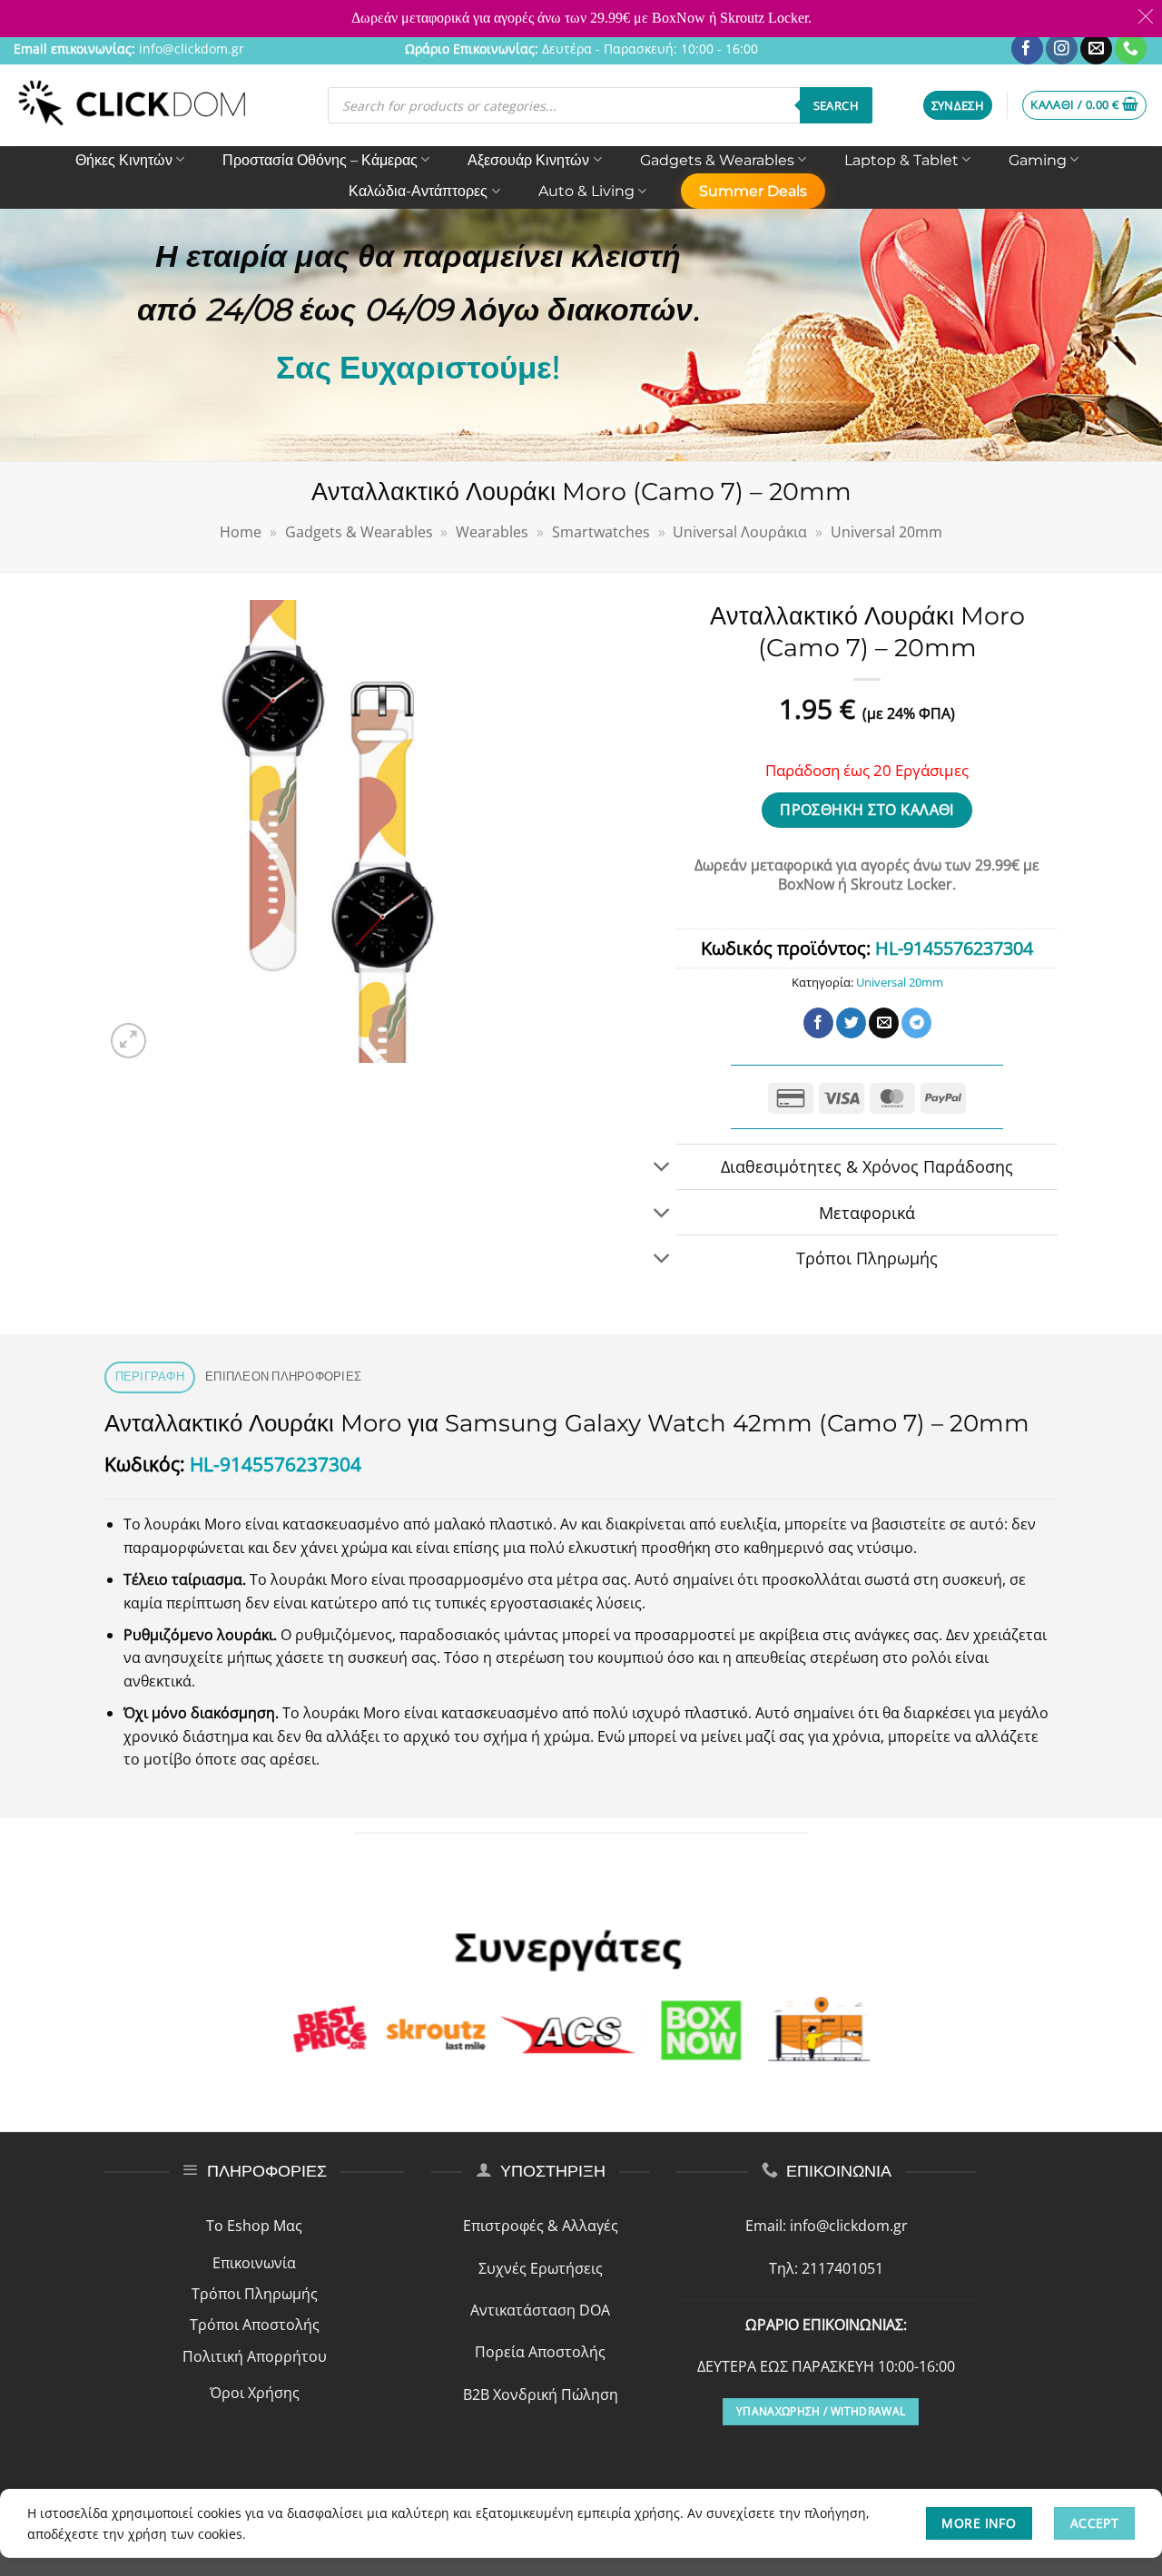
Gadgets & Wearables (717, 160)
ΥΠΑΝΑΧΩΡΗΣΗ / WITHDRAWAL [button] (821, 2411)
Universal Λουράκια (740, 532)
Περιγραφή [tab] (150, 1376)
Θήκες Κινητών (124, 160)
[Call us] (1131, 49)
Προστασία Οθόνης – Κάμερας (320, 160)
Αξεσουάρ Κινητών (528, 160)
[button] (958, 106)
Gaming (1038, 160)
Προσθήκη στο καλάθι (867, 810)
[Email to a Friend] (884, 1023)
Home (241, 532)
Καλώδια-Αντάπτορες (418, 191)
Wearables (492, 532)
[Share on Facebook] (818, 1023)
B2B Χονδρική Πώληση (541, 2394)
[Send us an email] (1096, 49)
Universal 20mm (886, 532)
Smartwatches (601, 532)
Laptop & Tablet (901, 160)
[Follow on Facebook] (1027, 49)
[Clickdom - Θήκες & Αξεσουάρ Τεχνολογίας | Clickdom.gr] (133, 105)
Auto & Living (586, 191)
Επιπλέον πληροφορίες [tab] (283, 1376)
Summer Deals (753, 191)
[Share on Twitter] (851, 1023)
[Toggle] (662, 1169)
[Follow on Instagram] (1062, 49)
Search (836, 105)
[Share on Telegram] (916, 1023)
